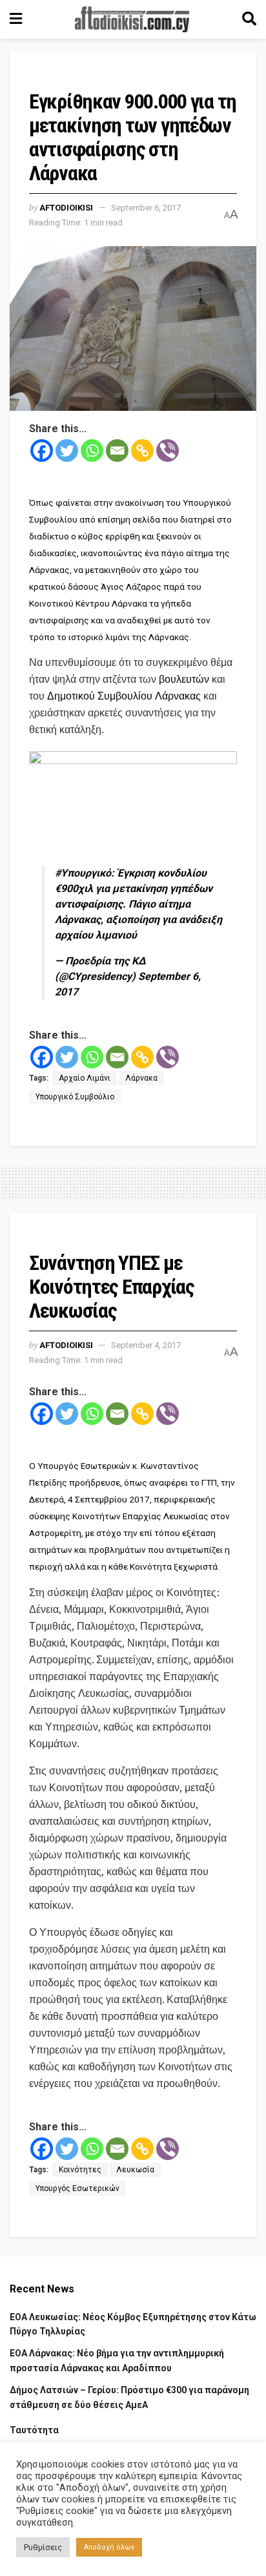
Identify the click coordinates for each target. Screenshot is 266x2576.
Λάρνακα (141, 1078)
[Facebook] (42, 451)
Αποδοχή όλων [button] (109, 2547)
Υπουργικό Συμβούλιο (75, 1097)
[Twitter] (67, 451)
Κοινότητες (80, 2170)
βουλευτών (184, 679)
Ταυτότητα (34, 2430)
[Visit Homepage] (132, 19)
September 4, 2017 (146, 1345)
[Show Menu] (16, 19)
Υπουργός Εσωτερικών (77, 2188)
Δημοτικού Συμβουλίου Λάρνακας (124, 696)
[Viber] (168, 451)
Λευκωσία (135, 2170)
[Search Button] (249, 19)
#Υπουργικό (83, 873)
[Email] (117, 451)
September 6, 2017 (146, 208)
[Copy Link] (142, 451)
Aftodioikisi (66, 208)
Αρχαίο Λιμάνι (85, 1078)
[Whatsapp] (92, 451)
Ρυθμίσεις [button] (43, 2547)
